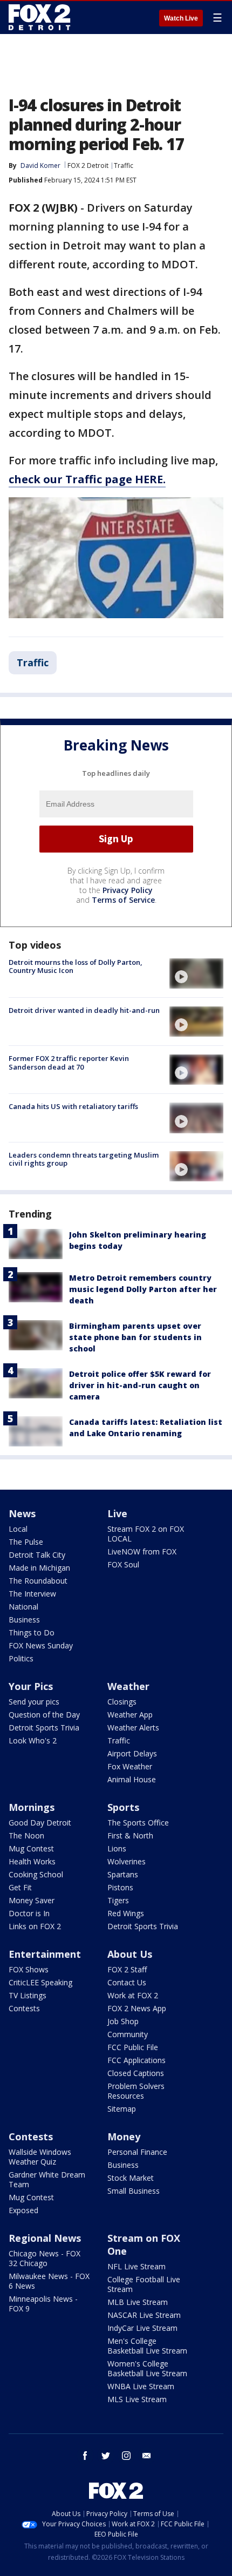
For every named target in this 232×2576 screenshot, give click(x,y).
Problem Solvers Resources (136, 2091)
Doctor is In (29, 1913)
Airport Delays (132, 1753)
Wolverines (127, 1861)
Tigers (118, 1900)
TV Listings (28, 1995)
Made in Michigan (39, 1568)
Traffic (124, 165)
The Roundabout (38, 1581)
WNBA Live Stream (141, 2386)
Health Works (32, 1861)
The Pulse (26, 1542)
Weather (128, 1686)
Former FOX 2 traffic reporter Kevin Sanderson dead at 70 (69, 1063)
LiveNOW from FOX (142, 1551)
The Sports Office (138, 1823)
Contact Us (127, 1982)
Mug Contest (31, 1848)
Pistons (120, 1887)
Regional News (45, 2238)
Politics (21, 1658)
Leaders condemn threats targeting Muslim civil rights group (84, 1159)
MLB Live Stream (138, 2302)
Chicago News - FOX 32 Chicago (45, 2258)
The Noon (26, 1835)
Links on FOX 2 (35, 1926)
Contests (24, 2008)
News (22, 1513)
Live (117, 1513)
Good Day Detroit (40, 1823)
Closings (122, 1702)
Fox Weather (130, 1766)
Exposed (23, 2210)
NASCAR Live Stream (144, 2315)
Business (24, 1620)
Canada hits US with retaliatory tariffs (73, 1106)
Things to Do (32, 1632)
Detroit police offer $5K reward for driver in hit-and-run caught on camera (140, 1385)
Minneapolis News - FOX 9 (43, 2304)
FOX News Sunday (41, 1645)
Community (128, 2034)
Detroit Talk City (37, 1555)
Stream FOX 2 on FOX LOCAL (146, 1534)
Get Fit (20, 1887)
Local (18, 1529)
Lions (117, 1848)
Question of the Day (44, 1715)
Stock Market (131, 2178)
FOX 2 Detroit (88, 165)
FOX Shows (29, 1969)
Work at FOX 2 (133, 1995)
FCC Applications (137, 2060)
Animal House (132, 1779)
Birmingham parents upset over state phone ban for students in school (135, 1337)
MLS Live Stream (137, 2399)
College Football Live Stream (144, 2284)
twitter (106, 2456)
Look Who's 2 (33, 1740)
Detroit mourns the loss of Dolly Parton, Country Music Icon (76, 966)
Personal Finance (137, 2152)
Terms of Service (123, 900)
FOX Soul (123, 1564)
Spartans (123, 1874)
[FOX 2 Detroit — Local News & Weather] (40, 17)
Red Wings (126, 1913)
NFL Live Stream (137, 2266)
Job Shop (123, 2021)
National (23, 1607)
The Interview (32, 1594)
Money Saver (32, 1900)
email (147, 2456)
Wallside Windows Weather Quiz (40, 2157)
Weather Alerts (133, 1728)
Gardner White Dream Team (47, 2179)
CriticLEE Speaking (40, 1982)
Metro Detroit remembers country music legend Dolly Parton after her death (143, 1289)
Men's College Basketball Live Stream (147, 2346)
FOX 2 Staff (127, 1969)
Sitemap (122, 2109)
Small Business (134, 2191)
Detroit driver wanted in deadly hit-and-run (84, 1010)
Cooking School (36, 1874)
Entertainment (45, 1954)
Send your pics (34, 1702)
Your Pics (31, 1686)
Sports (123, 1807)
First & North (130, 1835)
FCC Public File (133, 2047)
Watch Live (181, 18)
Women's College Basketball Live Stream (147, 2368)
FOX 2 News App (137, 2008)
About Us (130, 1954)
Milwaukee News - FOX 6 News (49, 2281)
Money (124, 2136)
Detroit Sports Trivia (44, 1728)
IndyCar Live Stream (142, 2328)
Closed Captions (136, 2073)
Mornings (32, 1807)
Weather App (130, 1715)
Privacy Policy (128, 890)
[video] (196, 973)
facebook (85, 2456)
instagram (126, 2456)
